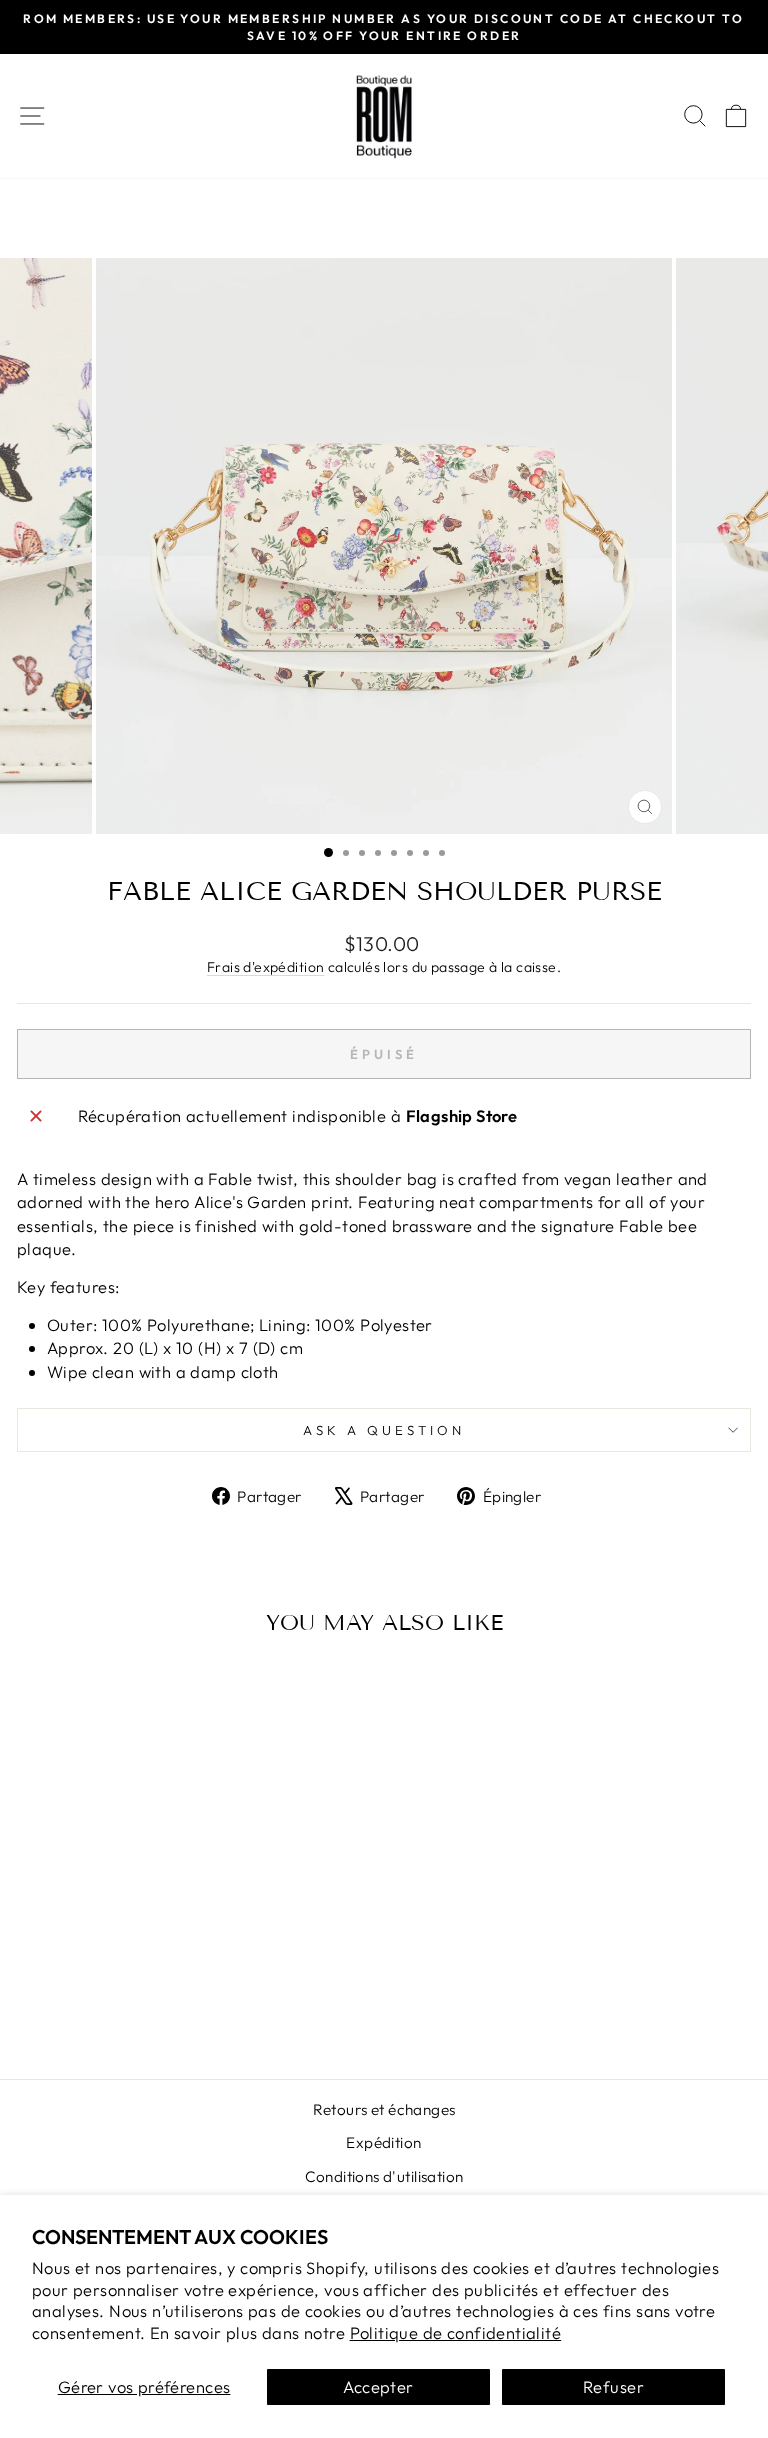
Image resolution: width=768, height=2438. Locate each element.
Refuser (613, 2386)
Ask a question (384, 1430)
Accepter (378, 2386)
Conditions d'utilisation (384, 2176)
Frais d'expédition (265, 967)
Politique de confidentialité (456, 2332)
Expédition (383, 2142)
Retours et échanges (384, 2109)
